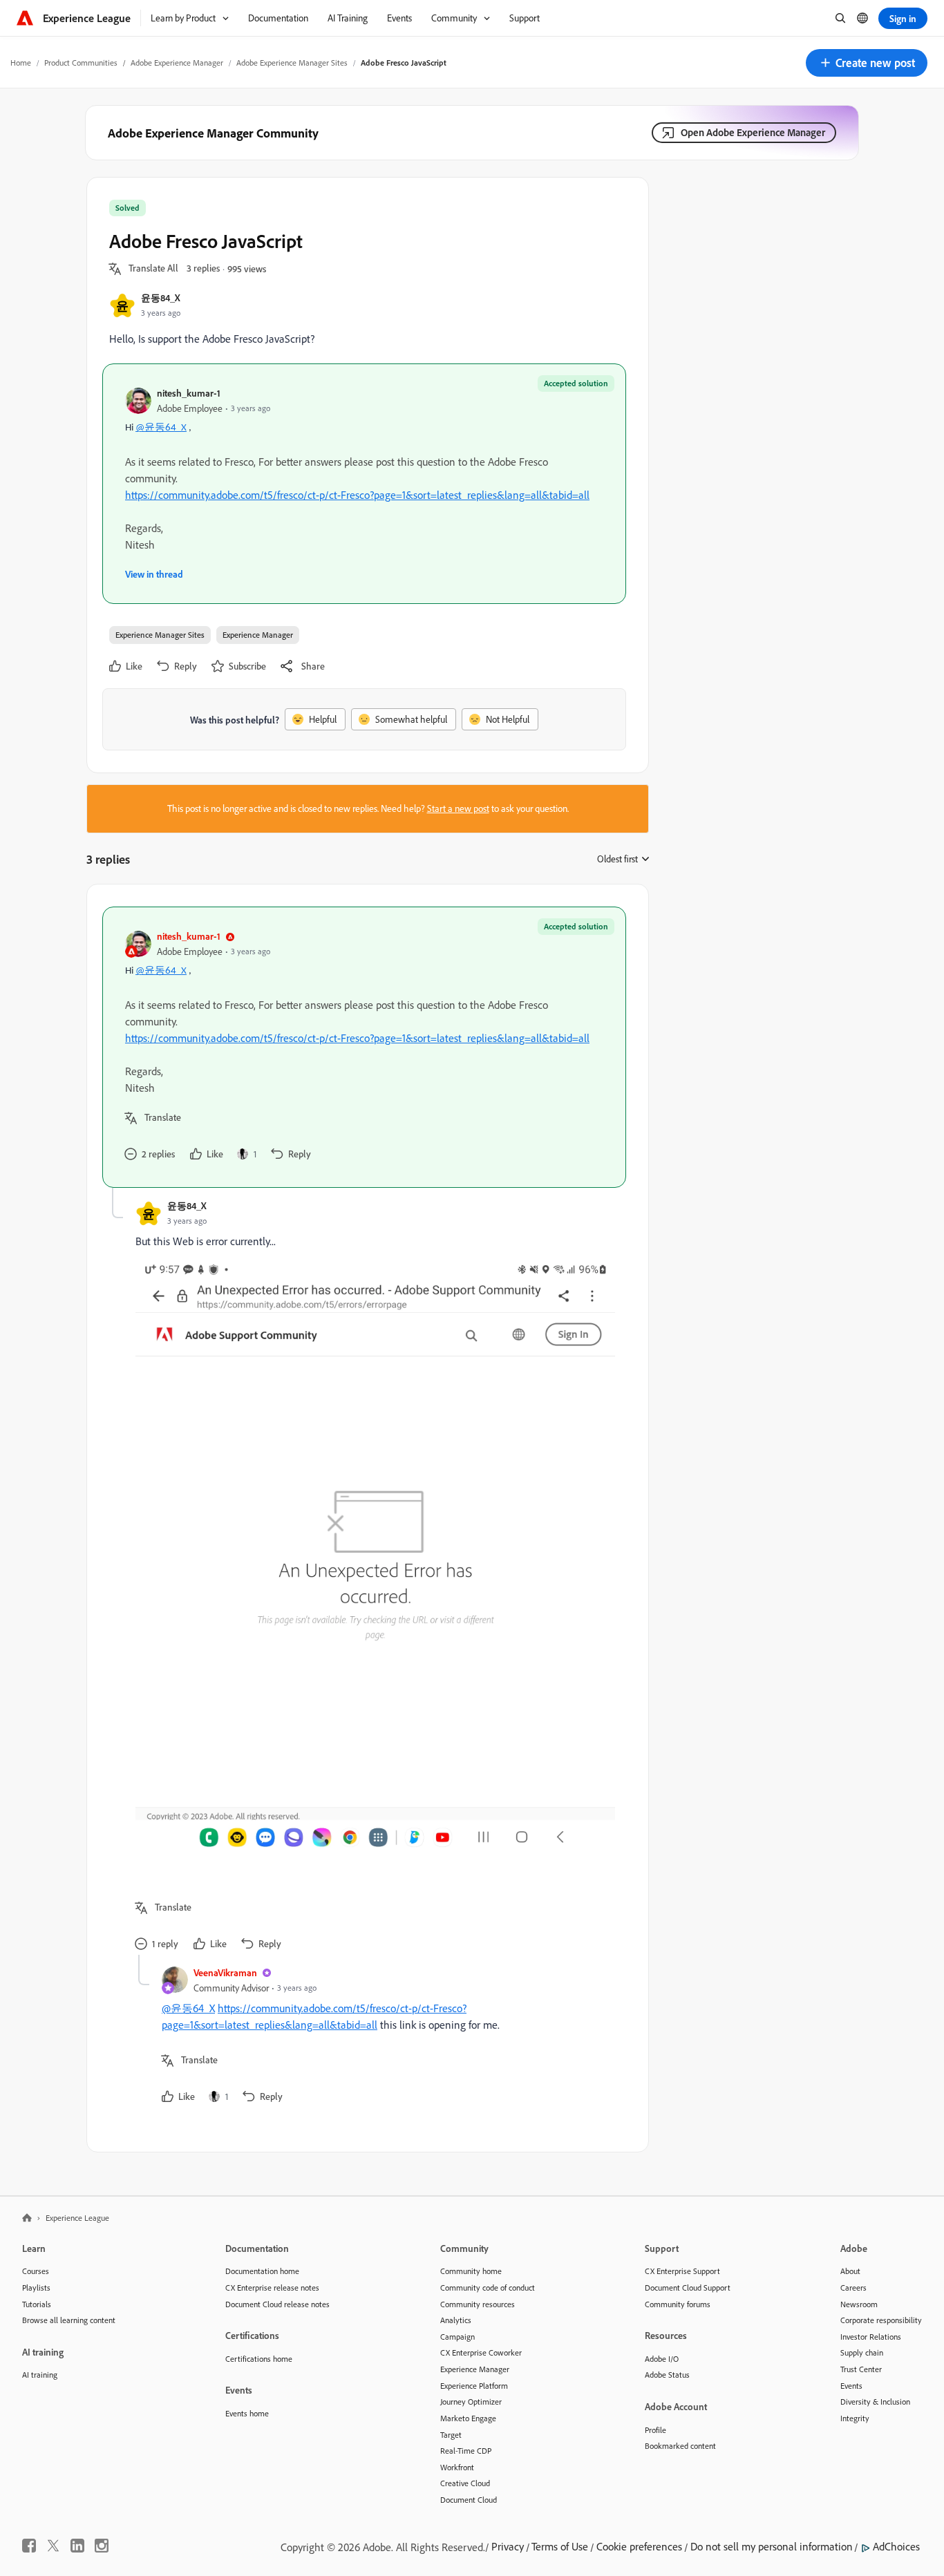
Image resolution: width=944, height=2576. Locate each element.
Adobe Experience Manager (177, 63)
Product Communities (81, 63)
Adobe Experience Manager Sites (292, 63)
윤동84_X (161, 297)
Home (21, 63)
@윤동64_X (161, 428)
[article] (364, 1047)
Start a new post (458, 808)
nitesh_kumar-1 (189, 393)
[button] (867, 63)
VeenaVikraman (225, 1972)
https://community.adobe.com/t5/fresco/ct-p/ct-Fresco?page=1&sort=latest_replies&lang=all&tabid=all (357, 495)
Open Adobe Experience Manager (753, 132)
